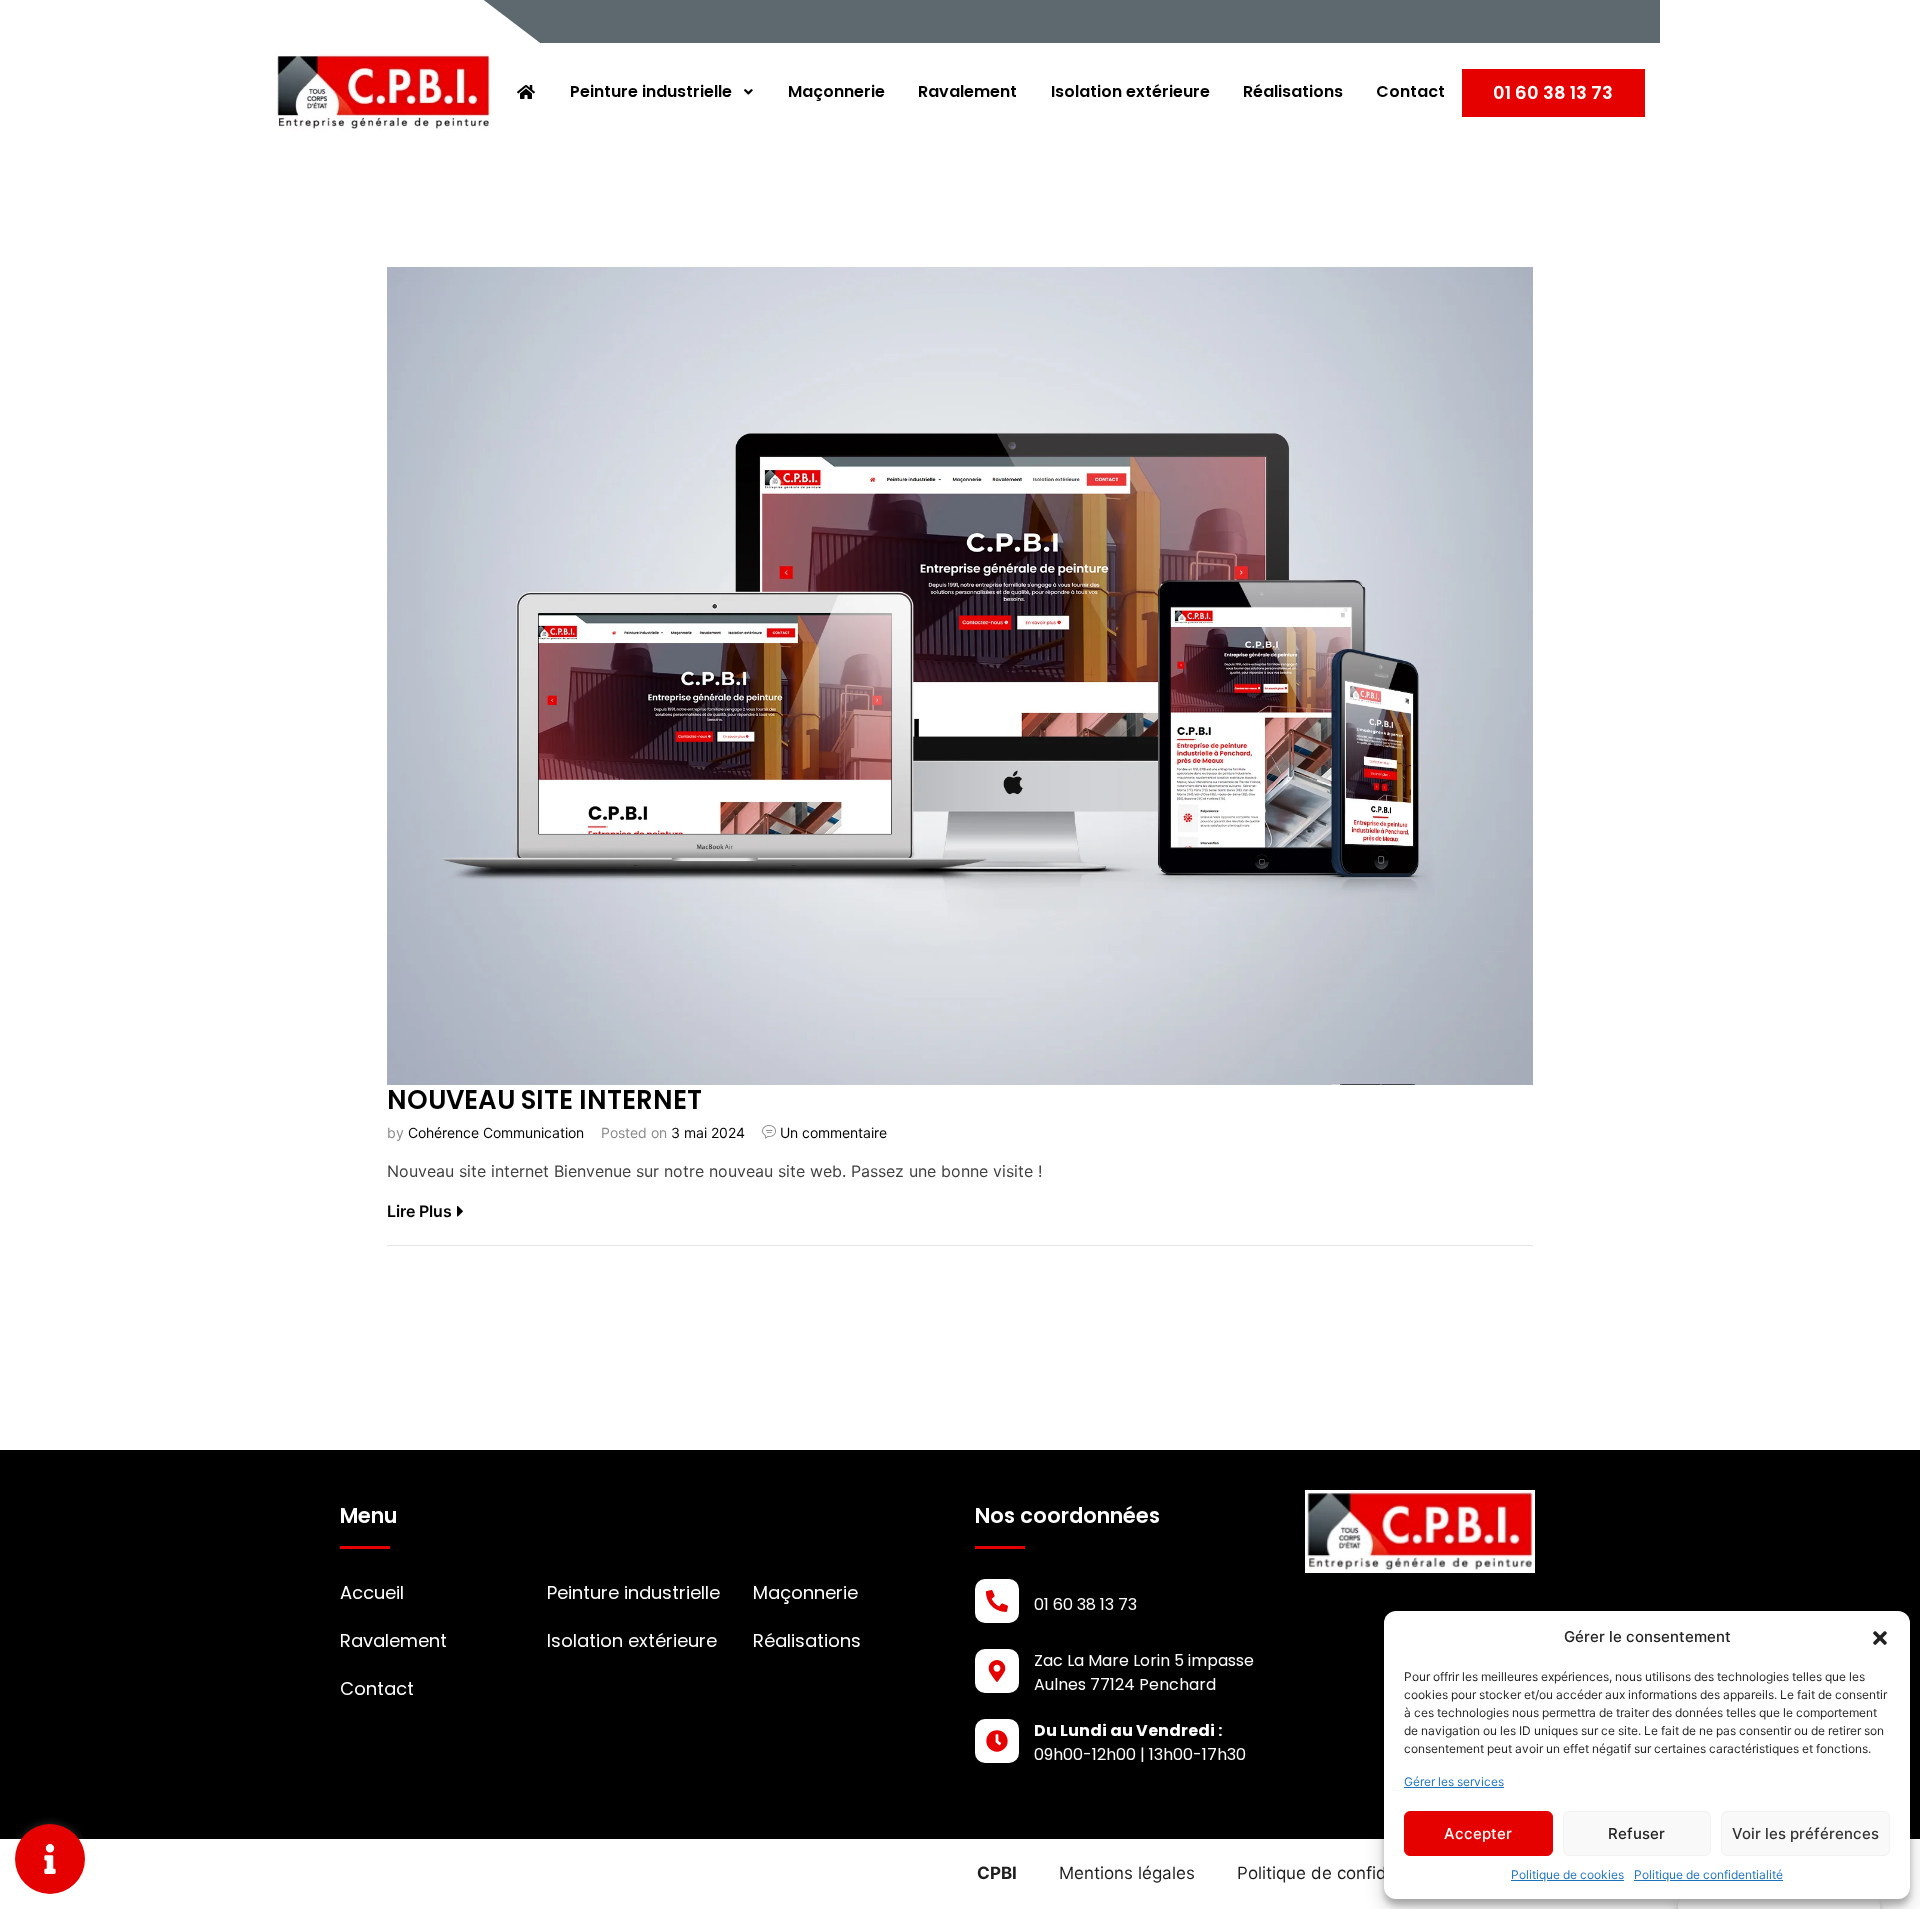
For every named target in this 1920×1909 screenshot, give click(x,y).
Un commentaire (833, 1132)
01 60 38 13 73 (1553, 92)
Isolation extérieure (1130, 91)
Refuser (1636, 1833)
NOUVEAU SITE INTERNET (544, 1100)
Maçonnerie (836, 91)
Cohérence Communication (496, 1132)
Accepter (1478, 1833)
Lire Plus (419, 1211)
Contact (1410, 91)
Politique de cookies (1567, 1874)
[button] (1880, 1637)
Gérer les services (1454, 1781)
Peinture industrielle (651, 91)
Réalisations (1293, 91)
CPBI (997, 1873)
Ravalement (967, 91)
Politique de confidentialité (1708, 1874)
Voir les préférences (1805, 1833)
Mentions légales (1127, 1873)
